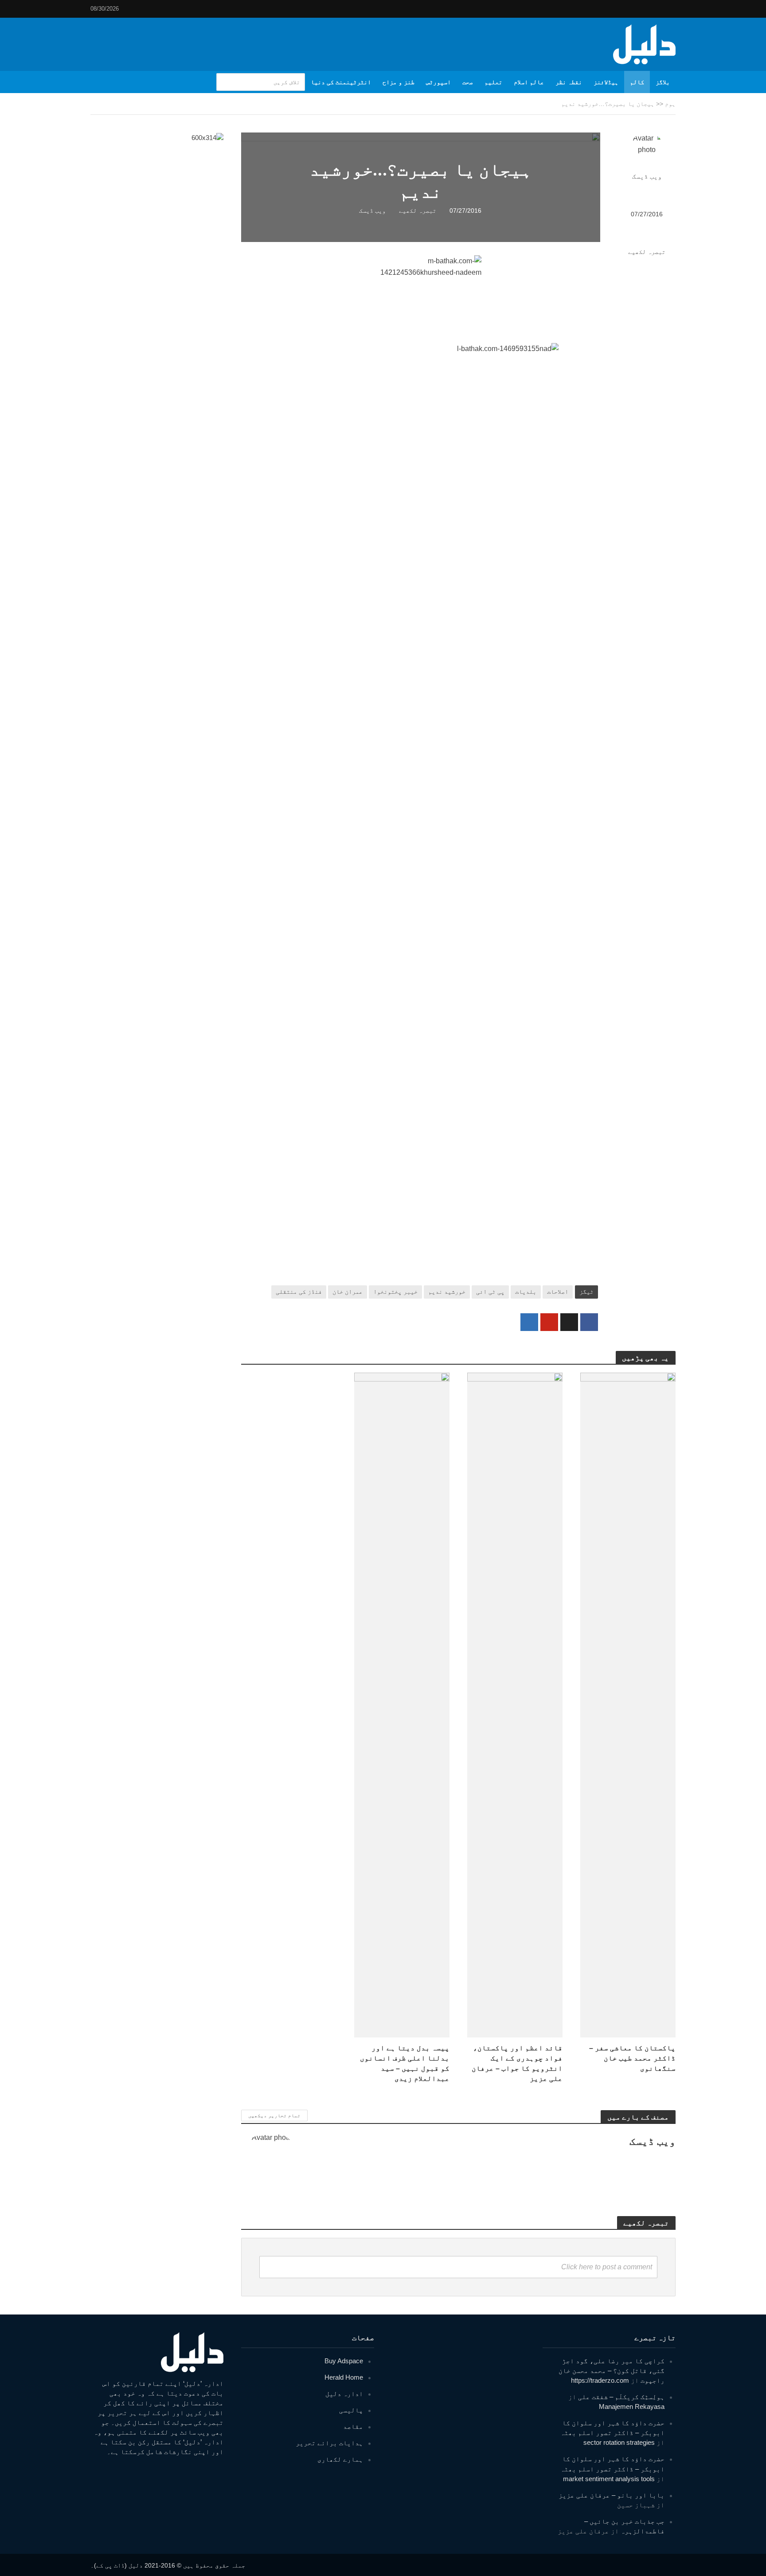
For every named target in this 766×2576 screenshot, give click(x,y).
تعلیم (493, 82)
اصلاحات (558, 1292)
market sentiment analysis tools (609, 2479)
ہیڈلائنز (606, 82)
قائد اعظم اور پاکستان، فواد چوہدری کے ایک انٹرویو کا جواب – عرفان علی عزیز (517, 2063)
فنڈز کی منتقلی (299, 1292)
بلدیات (526, 1292)
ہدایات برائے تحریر (329, 2443)
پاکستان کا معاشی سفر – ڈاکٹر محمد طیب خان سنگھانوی (632, 2058)
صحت (468, 82)
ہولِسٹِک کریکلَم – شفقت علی (621, 2397)
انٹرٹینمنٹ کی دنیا (341, 82)
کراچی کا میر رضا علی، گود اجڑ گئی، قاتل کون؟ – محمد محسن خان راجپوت (612, 2371)
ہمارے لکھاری (340, 2459)
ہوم (670, 104)
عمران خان (348, 1292)
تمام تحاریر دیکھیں (274, 2115)
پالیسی (351, 2410)
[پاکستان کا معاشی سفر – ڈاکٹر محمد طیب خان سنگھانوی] (628, 1704)
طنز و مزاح (399, 82)
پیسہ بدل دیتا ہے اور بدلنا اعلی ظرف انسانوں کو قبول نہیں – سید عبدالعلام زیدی (405, 2063)
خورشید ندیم (447, 1292)
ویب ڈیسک (647, 176)
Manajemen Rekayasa (632, 2406)
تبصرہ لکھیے (647, 252)
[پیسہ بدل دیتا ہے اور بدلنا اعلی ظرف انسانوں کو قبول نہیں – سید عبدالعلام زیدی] (402, 1704)
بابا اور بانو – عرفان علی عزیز (612, 2495)
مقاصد (353, 2426)
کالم (637, 82)
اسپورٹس (438, 82)
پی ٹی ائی (490, 1292)
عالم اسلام (529, 82)
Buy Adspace (344, 2361)
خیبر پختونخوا (395, 1292)
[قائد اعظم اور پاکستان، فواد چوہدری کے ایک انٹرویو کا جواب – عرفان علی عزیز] (515, 1704)
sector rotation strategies (619, 2442)
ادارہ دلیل (344, 2394)
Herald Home (344, 2377)
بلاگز (663, 82)
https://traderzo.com (600, 2380)
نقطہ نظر (569, 82)
